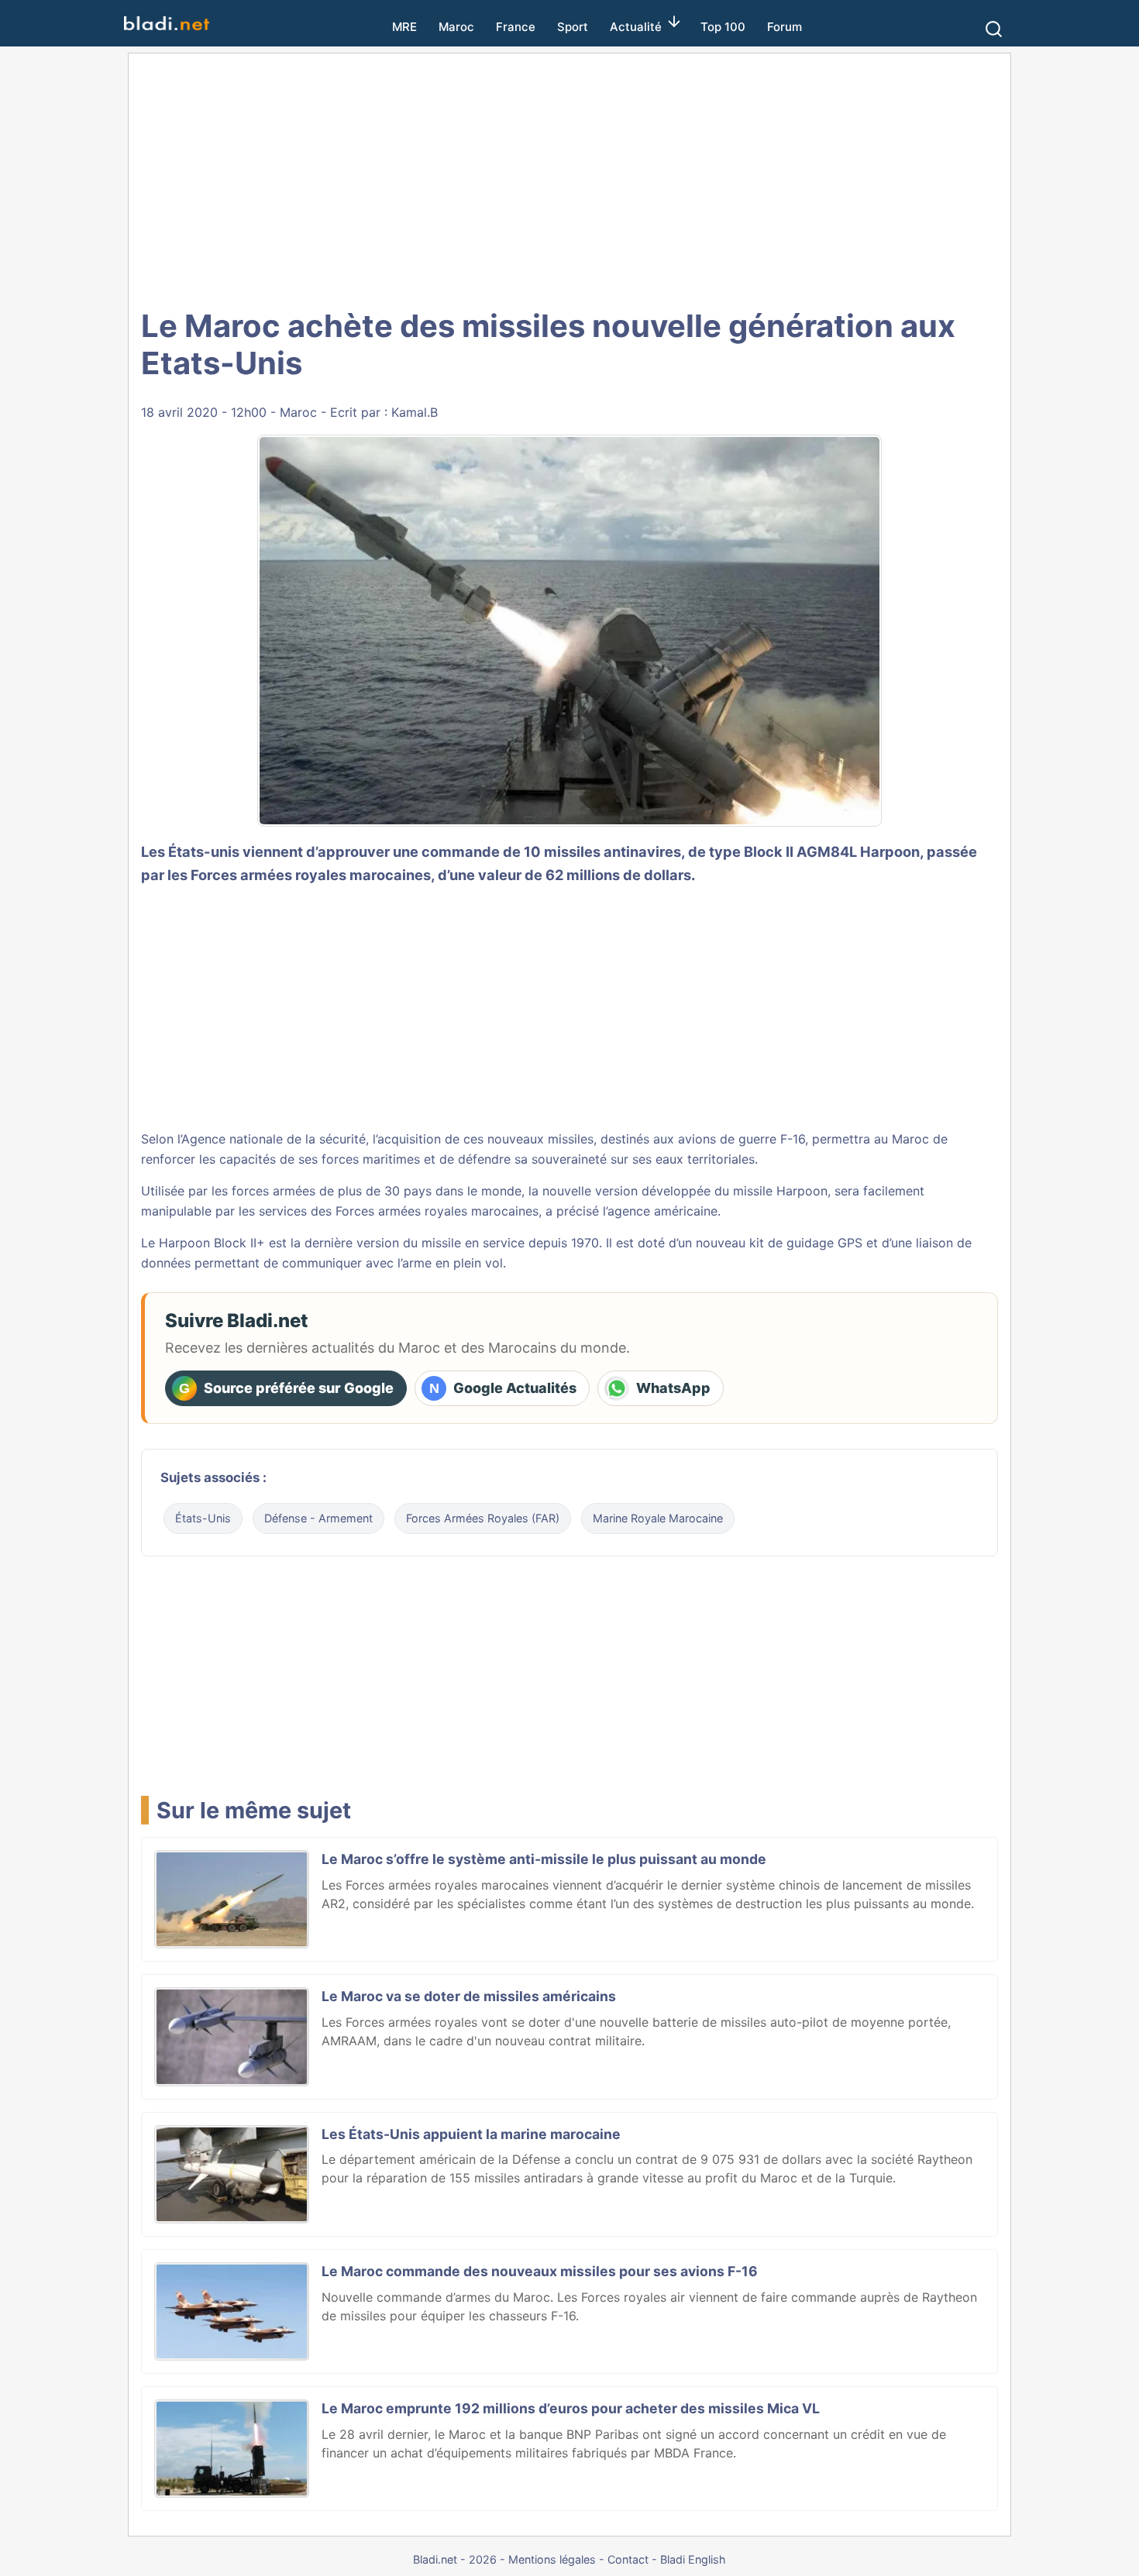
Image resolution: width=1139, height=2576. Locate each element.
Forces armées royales (268, 875)
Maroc (456, 27)
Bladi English (693, 2559)
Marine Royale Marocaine (658, 1518)
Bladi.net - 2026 (455, 2559)
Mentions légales (552, 2559)
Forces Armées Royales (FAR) (483, 1518)
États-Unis (203, 1518)
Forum (785, 27)
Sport (573, 27)
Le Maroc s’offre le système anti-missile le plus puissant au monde (544, 1859)
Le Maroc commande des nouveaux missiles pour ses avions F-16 (540, 2271)
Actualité (636, 27)
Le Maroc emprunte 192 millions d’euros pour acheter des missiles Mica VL (571, 2408)
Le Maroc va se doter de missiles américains (469, 1996)
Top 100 (723, 27)
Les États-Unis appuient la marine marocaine (471, 2134)
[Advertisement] (569, 178)
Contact (628, 2559)
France (516, 27)
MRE (404, 27)
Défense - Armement (318, 1518)
